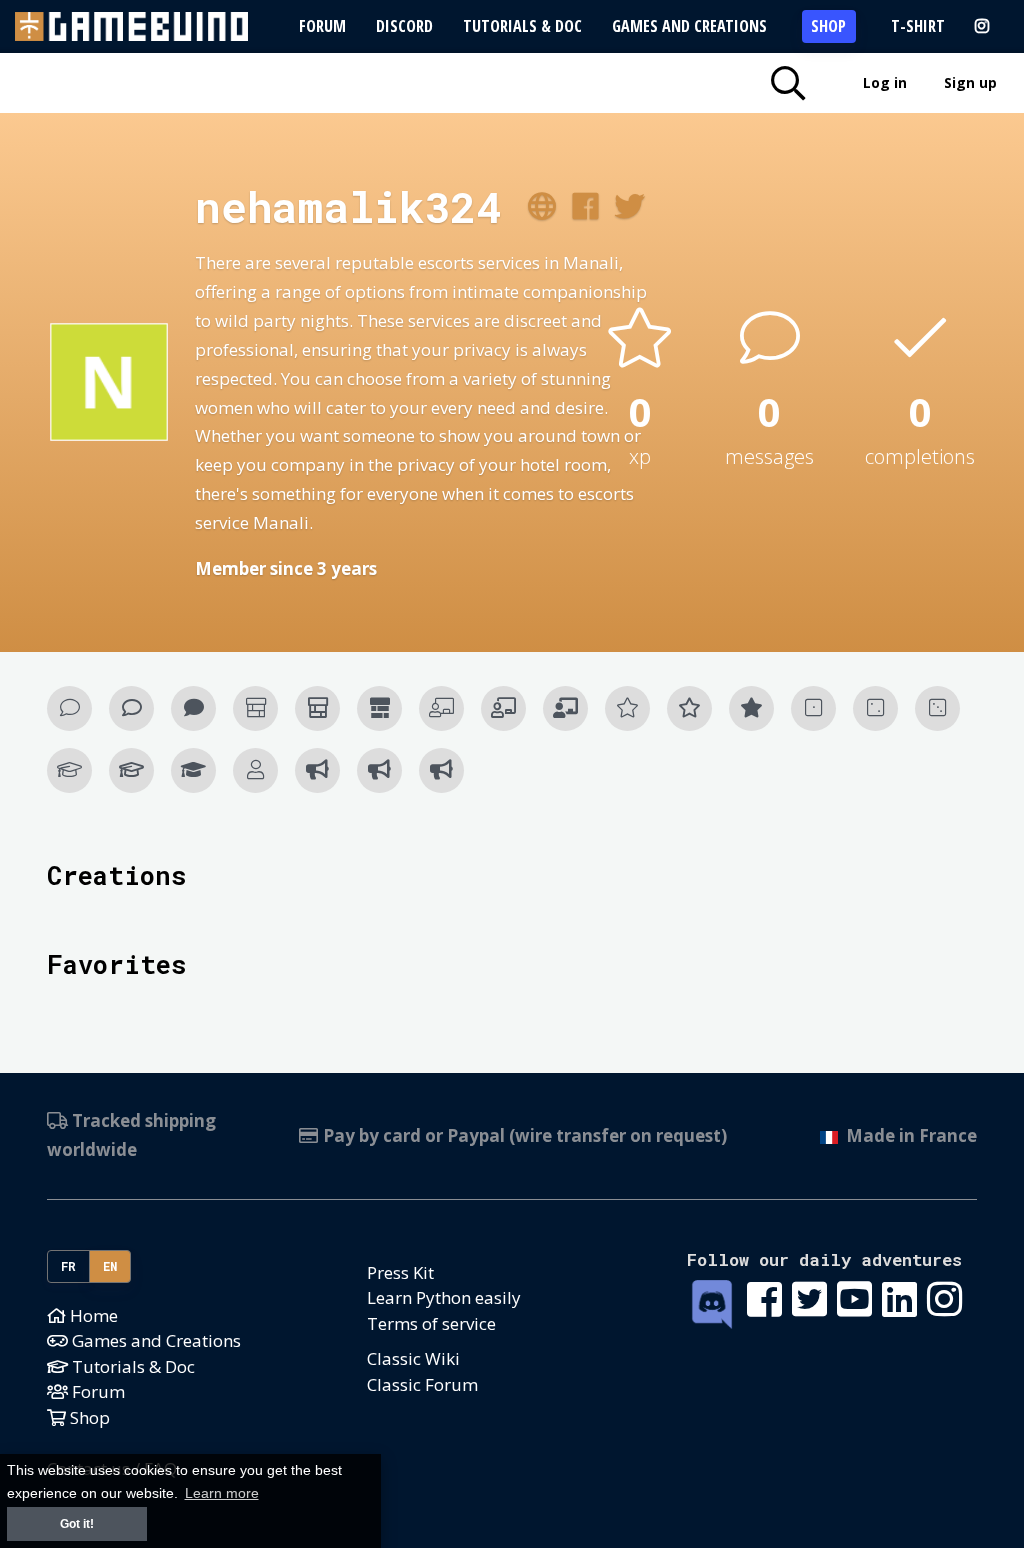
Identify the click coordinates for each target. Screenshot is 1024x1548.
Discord (404, 26)
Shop (828, 26)
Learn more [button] (222, 1493)
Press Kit (400, 1272)
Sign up (970, 82)
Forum (322, 26)
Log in (885, 82)
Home (92, 1315)
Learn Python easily (444, 1297)
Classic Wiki (413, 1358)
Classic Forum (422, 1384)
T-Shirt (918, 26)
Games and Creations (689, 26)
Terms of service (431, 1323)
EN (110, 1266)
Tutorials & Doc (522, 26)
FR (69, 1266)
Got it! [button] (77, 1524)
